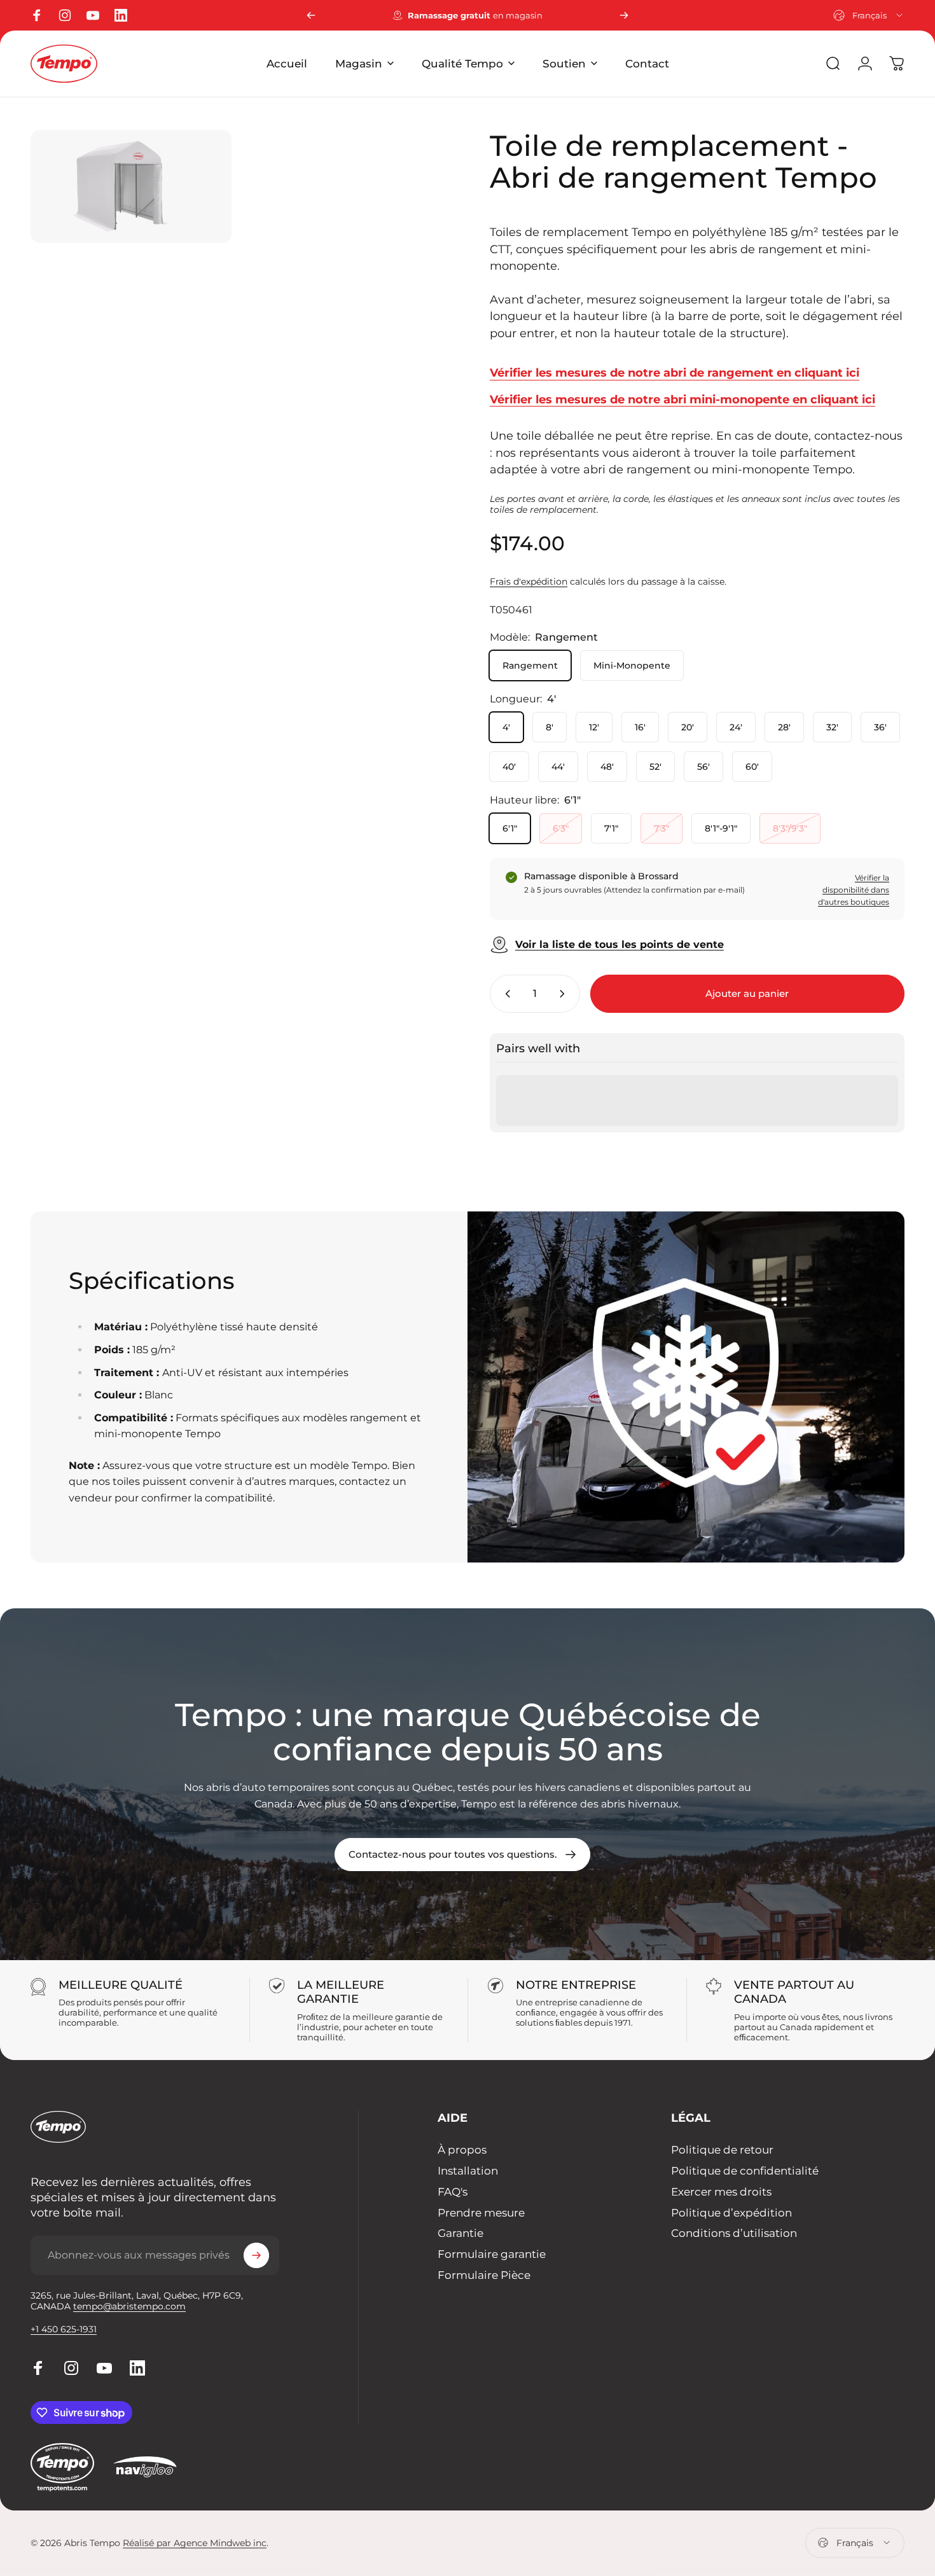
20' (688, 727)
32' (832, 727)
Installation (468, 2171)
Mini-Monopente (632, 665)
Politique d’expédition (731, 2213)
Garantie (461, 2233)
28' (784, 727)
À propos (462, 2150)
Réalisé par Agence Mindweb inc (195, 2543)
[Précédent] (311, 15)
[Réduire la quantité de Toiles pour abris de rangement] (505, 994)
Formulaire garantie (492, 2254)
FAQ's (453, 2192)
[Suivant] (624, 15)
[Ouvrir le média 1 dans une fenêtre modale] (131, 186)
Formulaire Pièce (484, 2275)
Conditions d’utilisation (734, 2233)
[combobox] (869, 15)
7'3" (661, 828)
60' (752, 767)
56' (703, 767)
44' (558, 767)
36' (880, 727)
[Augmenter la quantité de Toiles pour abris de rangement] (565, 994)
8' (550, 727)
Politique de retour (722, 2150)
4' (506, 727)
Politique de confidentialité (745, 2171)
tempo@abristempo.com (129, 2306)
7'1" (611, 828)
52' (655, 767)
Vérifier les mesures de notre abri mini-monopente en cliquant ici (682, 399)
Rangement (530, 665)
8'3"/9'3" (790, 828)
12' (594, 727)
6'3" (561, 828)
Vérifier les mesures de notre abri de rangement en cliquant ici (675, 372)
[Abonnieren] (256, 2255)
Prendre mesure (481, 2213)
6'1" (510, 828)
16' (640, 727)
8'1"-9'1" (721, 828)
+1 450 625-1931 (64, 2329)
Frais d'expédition (529, 581)
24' (736, 727)
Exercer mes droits (721, 2192)
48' (607, 767)
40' (509, 767)
